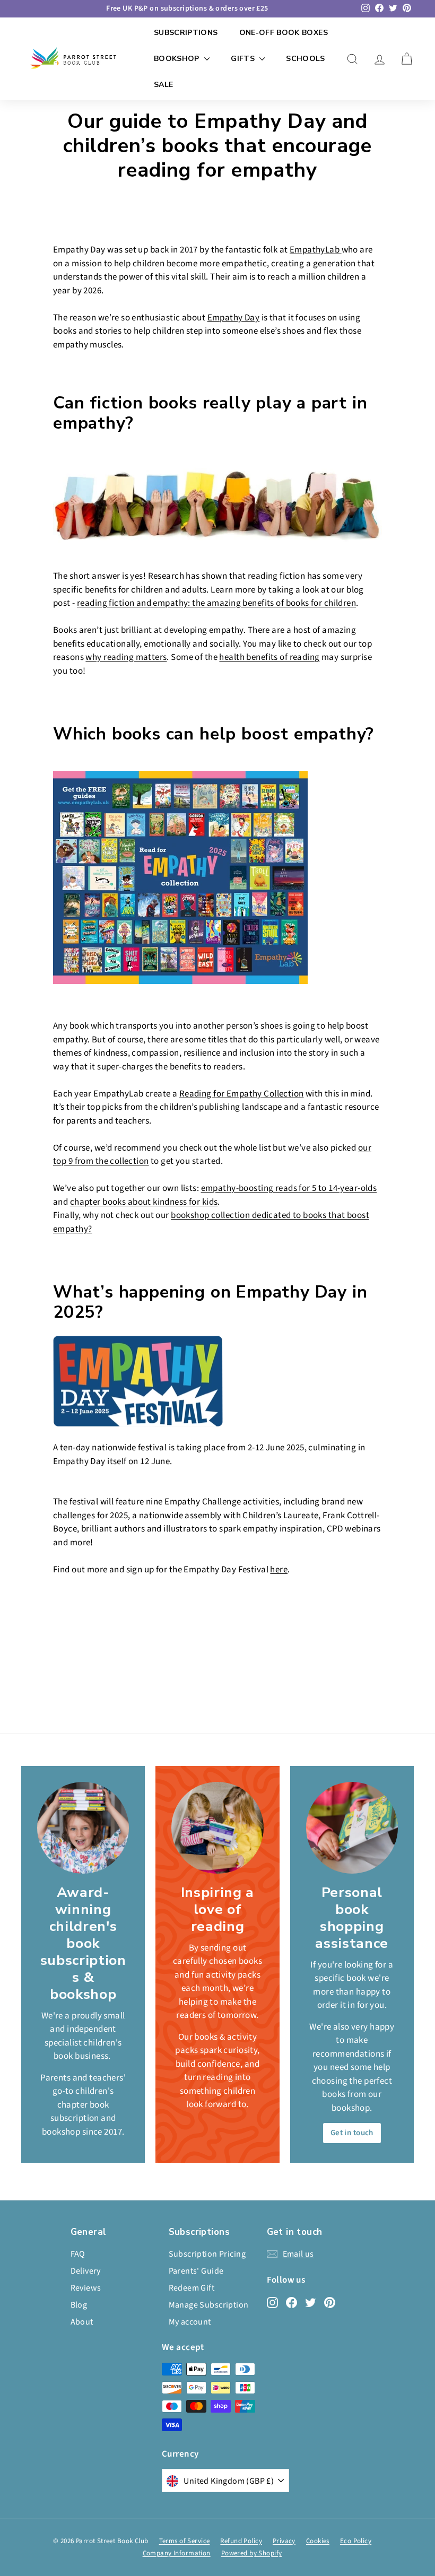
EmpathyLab (316, 250)
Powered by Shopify (252, 2553)
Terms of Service (185, 2541)
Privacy (284, 2541)
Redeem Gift (192, 2288)
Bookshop (178, 59)
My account (190, 2322)
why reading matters (126, 657)
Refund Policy (241, 2541)
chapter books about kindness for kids (144, 1202)
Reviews (86, 2288)
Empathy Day (234, 318)
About (82, 2322)
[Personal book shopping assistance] (352, 1828)
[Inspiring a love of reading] (217, 1828)
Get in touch (352, 2133)
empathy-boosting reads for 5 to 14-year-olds (289, 1188)
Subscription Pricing (207, 2254)
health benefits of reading (269, 657)
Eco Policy (356, 2541)
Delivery (86, 2271)
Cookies (318, 2541)
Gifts (244, 59)
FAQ (78, 2254)
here (279, 1570)
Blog (79, 2305)
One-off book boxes (284, 33)
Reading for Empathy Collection (242, 1094)
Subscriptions (186, 33)
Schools (305, 59)
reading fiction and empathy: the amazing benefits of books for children (216, 603)
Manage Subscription (209, 2305)
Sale (163, 85)
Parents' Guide (196, 2271)
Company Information (177, 2553)
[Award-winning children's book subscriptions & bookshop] (83, 1828)
